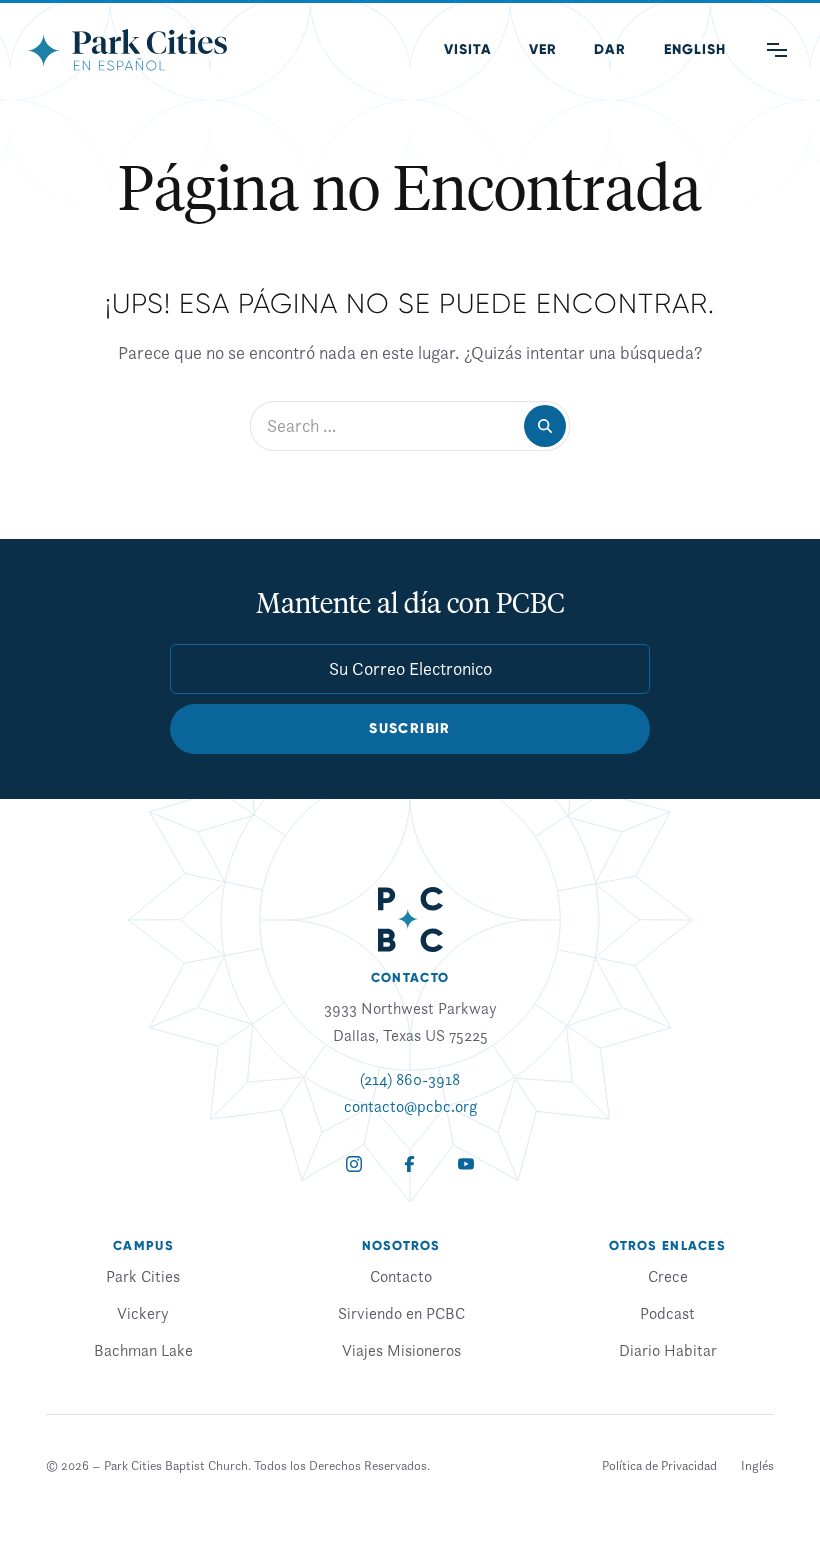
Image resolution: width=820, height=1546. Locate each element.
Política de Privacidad (659, 1465)
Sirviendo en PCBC (401, 1313)
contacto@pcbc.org (410, 1106)
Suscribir (410, 728)
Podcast (667, 1313)
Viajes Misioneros (401, 1350)
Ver (543, 49)
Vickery (143, 1313)
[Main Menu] (777, 50)
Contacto (401, 1276)
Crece (668, 1276)
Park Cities (143, 1276)
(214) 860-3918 (410, 1079)
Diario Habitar (668, 1350)
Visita (468, 49)
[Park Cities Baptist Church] (127, 50)
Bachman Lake (143, 1350)
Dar (610, 49)
